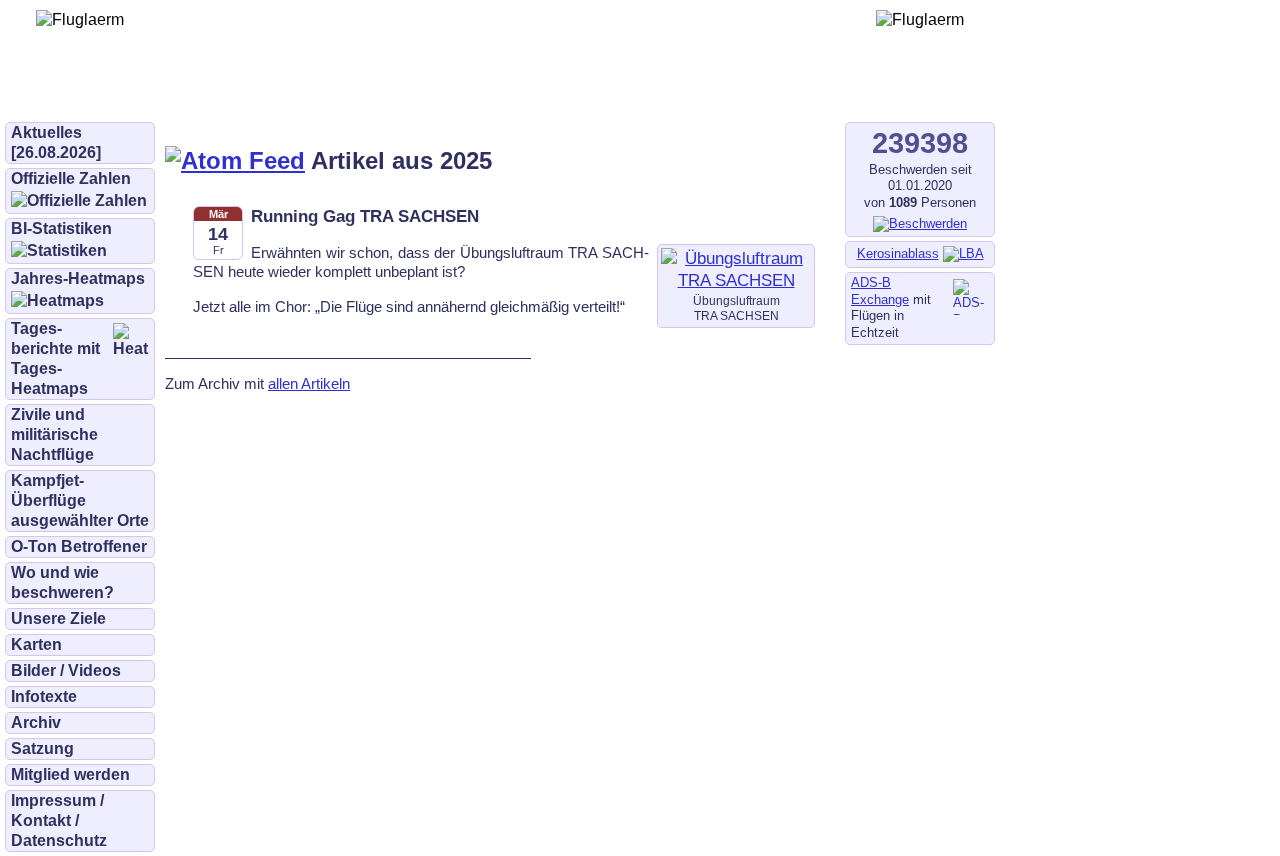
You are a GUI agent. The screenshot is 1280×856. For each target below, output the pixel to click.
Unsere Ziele (58, 618)
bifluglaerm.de (284, 92)
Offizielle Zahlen (71, 178)
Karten (36, 644)
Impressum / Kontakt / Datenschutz (59, 820)
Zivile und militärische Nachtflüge (54, 434)
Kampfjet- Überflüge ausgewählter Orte (80, 500)
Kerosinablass (898, 253)
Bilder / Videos (66, 670)
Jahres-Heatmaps (78, 278)
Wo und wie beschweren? (62, 582)
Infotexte (44, 696)
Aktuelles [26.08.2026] (56, 142)
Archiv (36, 722)
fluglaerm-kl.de (546, 92)
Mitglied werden (70, 774)
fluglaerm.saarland (699, 92)
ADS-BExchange (880, 291)
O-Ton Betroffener (79, 546)
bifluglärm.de (414, 92)
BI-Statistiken (61, 228)
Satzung (42, 748)
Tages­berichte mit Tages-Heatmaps (55, 358)
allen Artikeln (309, 383)
